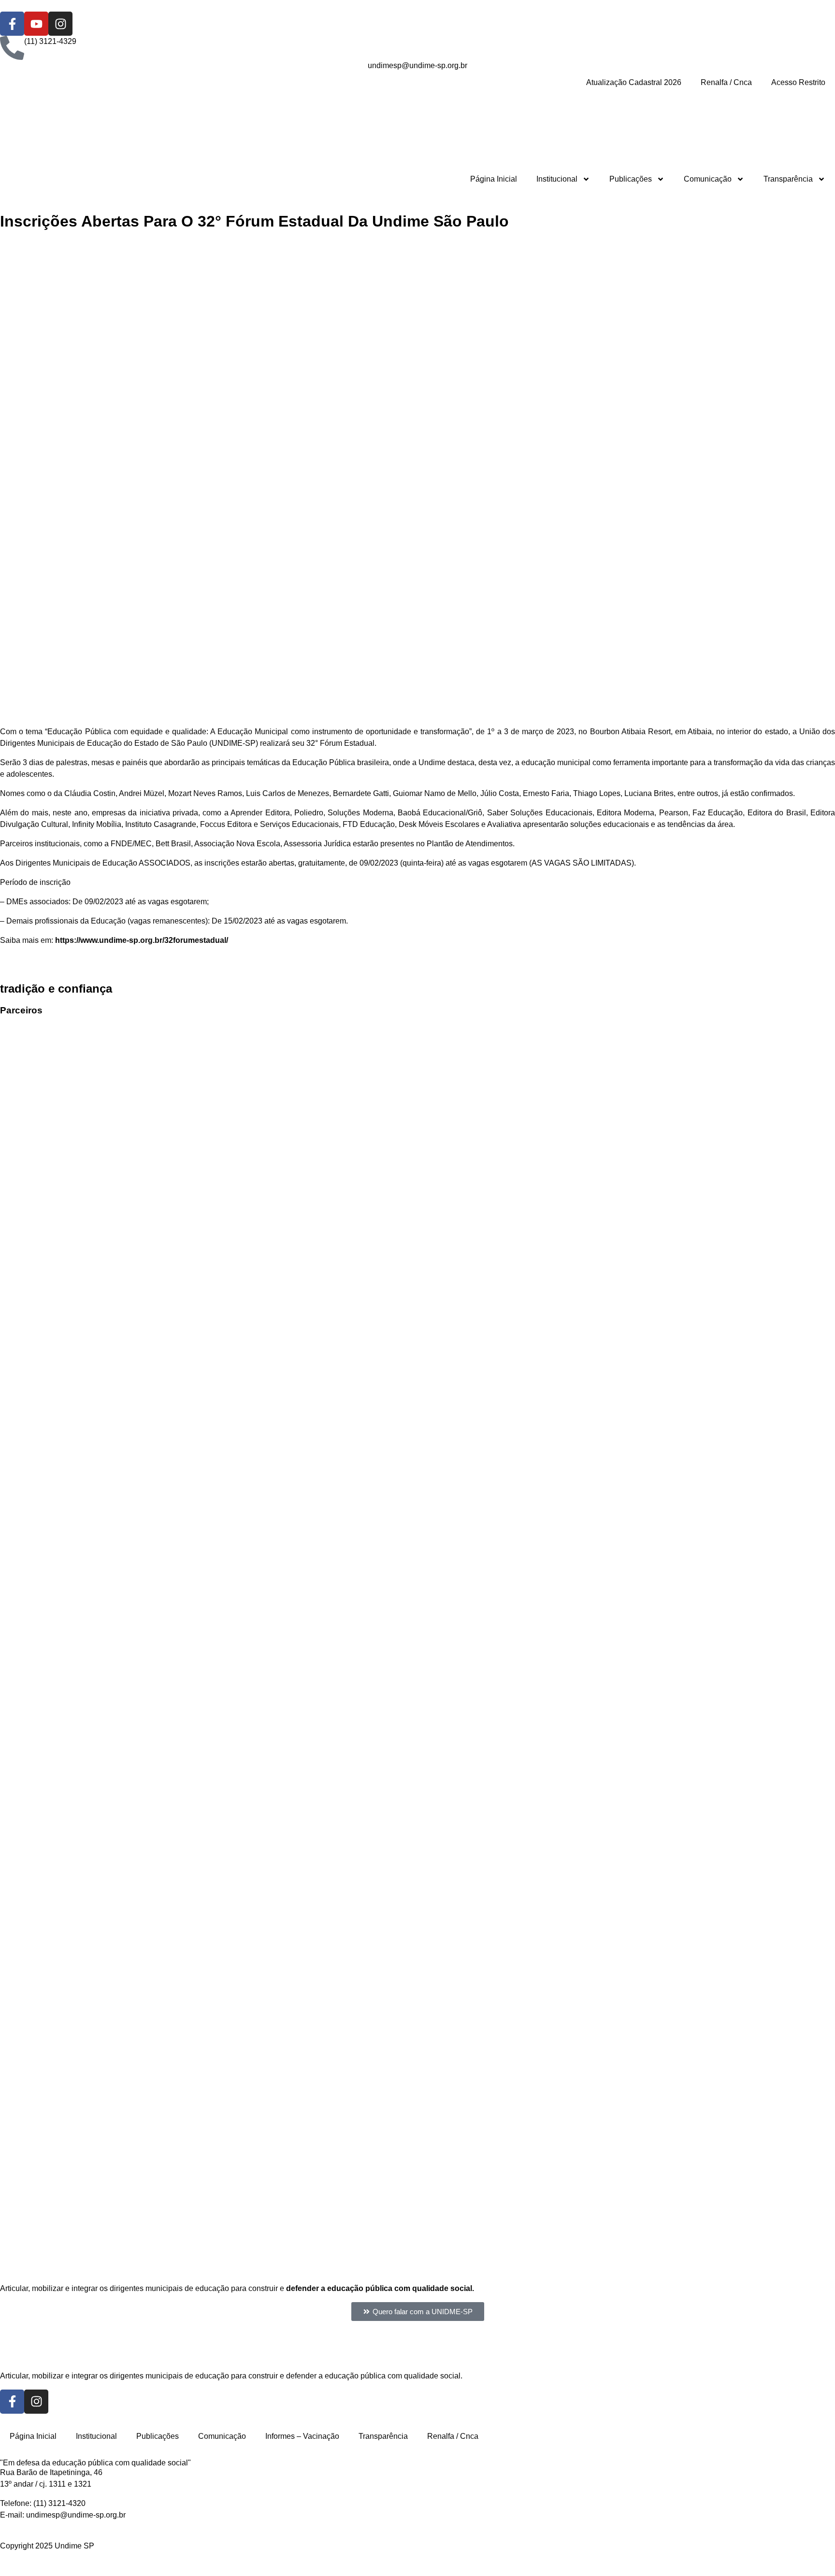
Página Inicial (494, 179)
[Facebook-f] (12, 24)
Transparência (788, 179)
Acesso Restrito (798, 82)
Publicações (631, 179)
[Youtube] (36, 24)
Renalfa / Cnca (726, 82)
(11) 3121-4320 (59, 2503)
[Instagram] (60, 24)
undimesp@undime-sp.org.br (76, 2515)
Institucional (557, 179)
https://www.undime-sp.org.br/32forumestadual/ (142, 940)
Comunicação (708, 179)
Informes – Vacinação (302, 2436)
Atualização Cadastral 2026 (634, 82)
